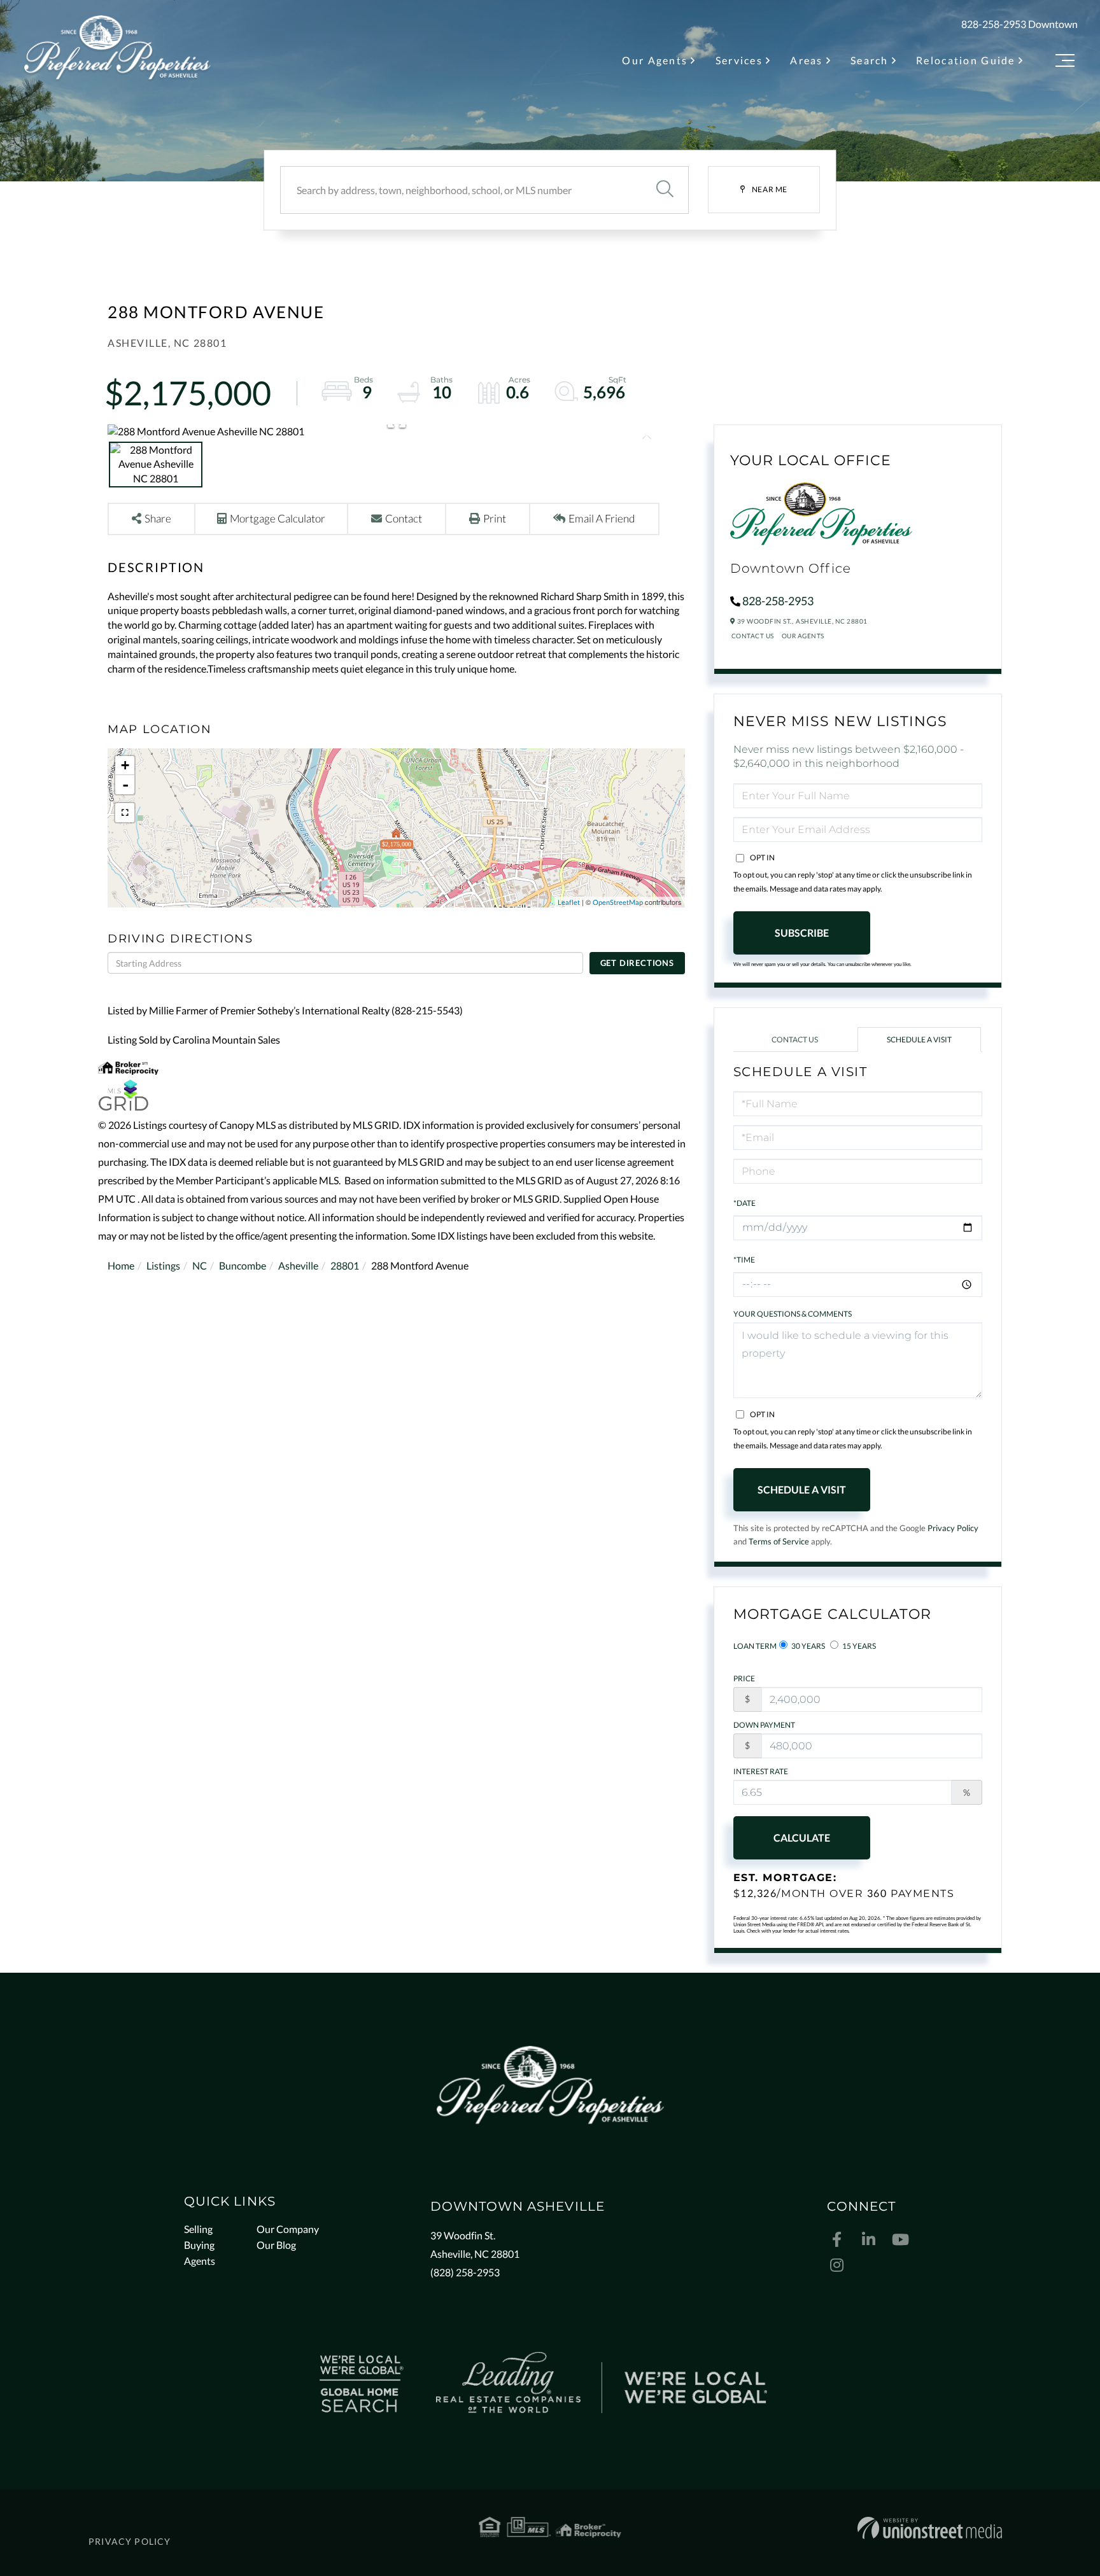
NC (200, 1265)
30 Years (807, 1646)
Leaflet (569, 902)
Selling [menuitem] (198, 2229)
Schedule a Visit (919, 1039)
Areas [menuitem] (806, 60)
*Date (744, 1203)
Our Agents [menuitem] (655, 60)
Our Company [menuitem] (288, 2229)
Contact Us (753, 636)
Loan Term (755, 1646)
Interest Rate (761, 1771)
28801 (345, 1265)
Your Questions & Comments (793, 1314)
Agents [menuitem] (200, 2261)
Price (744, 1678)
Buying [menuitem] (199, 2245)
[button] (665, 190)
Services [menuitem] (739, 60)
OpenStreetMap (618, 902)
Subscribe (802, 933)
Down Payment (764, 1725)
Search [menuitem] (870, 60)
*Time (744, 1260)
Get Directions (637, 963)
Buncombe (243, 1265)
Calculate (802, 1837)
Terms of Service (779, 1541)
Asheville (298, 1265)
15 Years (858, 1646)
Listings (163, 1265)
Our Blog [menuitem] (276, 2245)
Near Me (770, 189)
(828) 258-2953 (465, 2272)
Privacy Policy (953, 1528)
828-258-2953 (994, 24)
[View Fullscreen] (125, 813)
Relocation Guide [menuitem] (966, 60)
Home (121, 1265)
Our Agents (803, 636)
